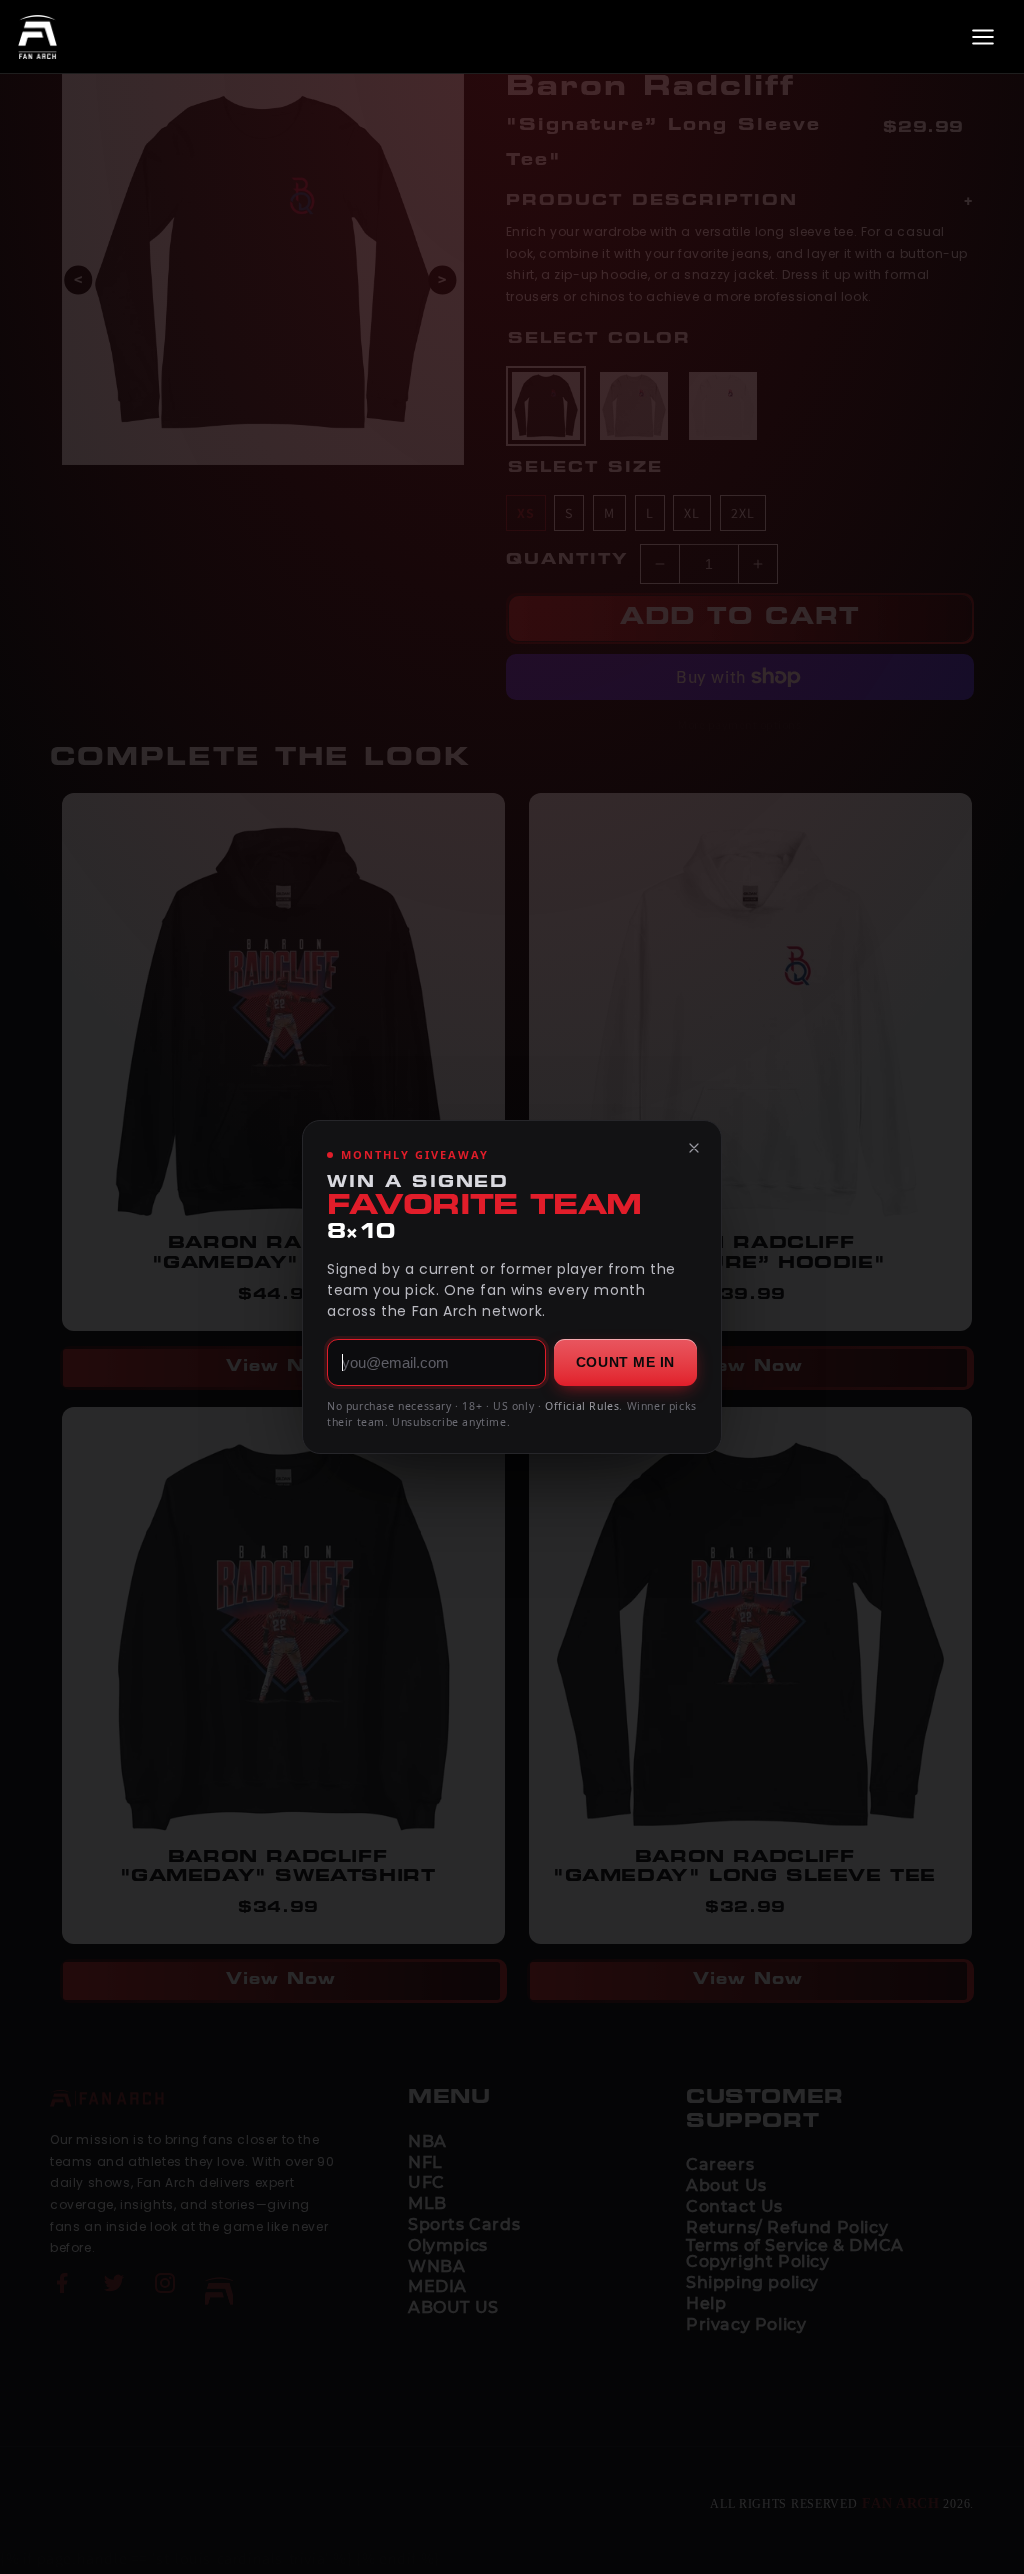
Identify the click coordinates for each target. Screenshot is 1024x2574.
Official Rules (582, 1406)
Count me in (625, 1362)
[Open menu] (983, 37)
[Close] (694, 1148)
